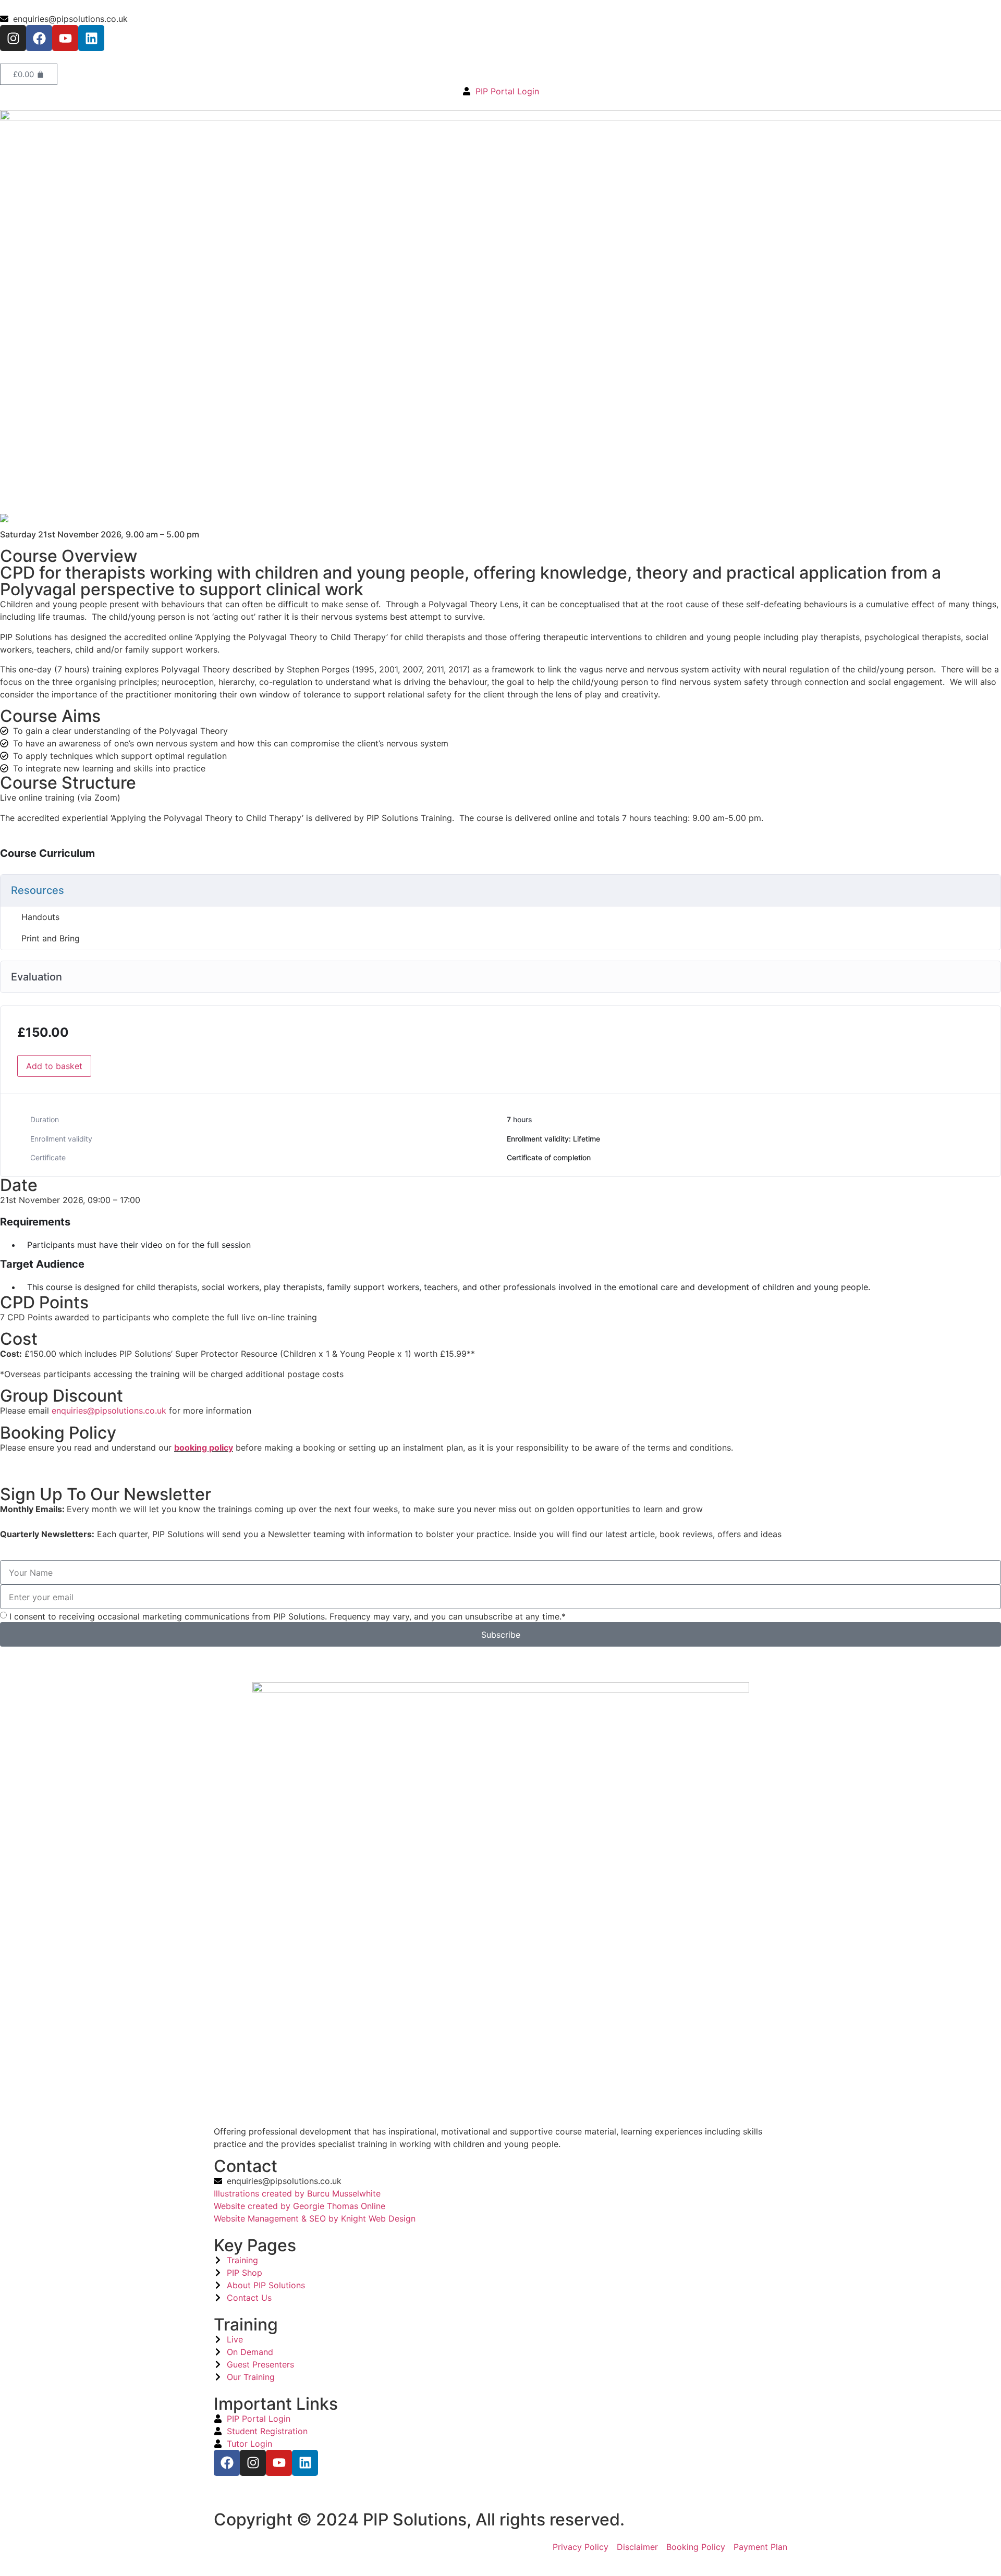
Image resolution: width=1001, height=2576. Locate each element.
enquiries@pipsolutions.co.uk (109, 1410)
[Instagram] (13, 38)
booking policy (204, 1448)
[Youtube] (65, 38)
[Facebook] (39, 38)
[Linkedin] (91, 38)
